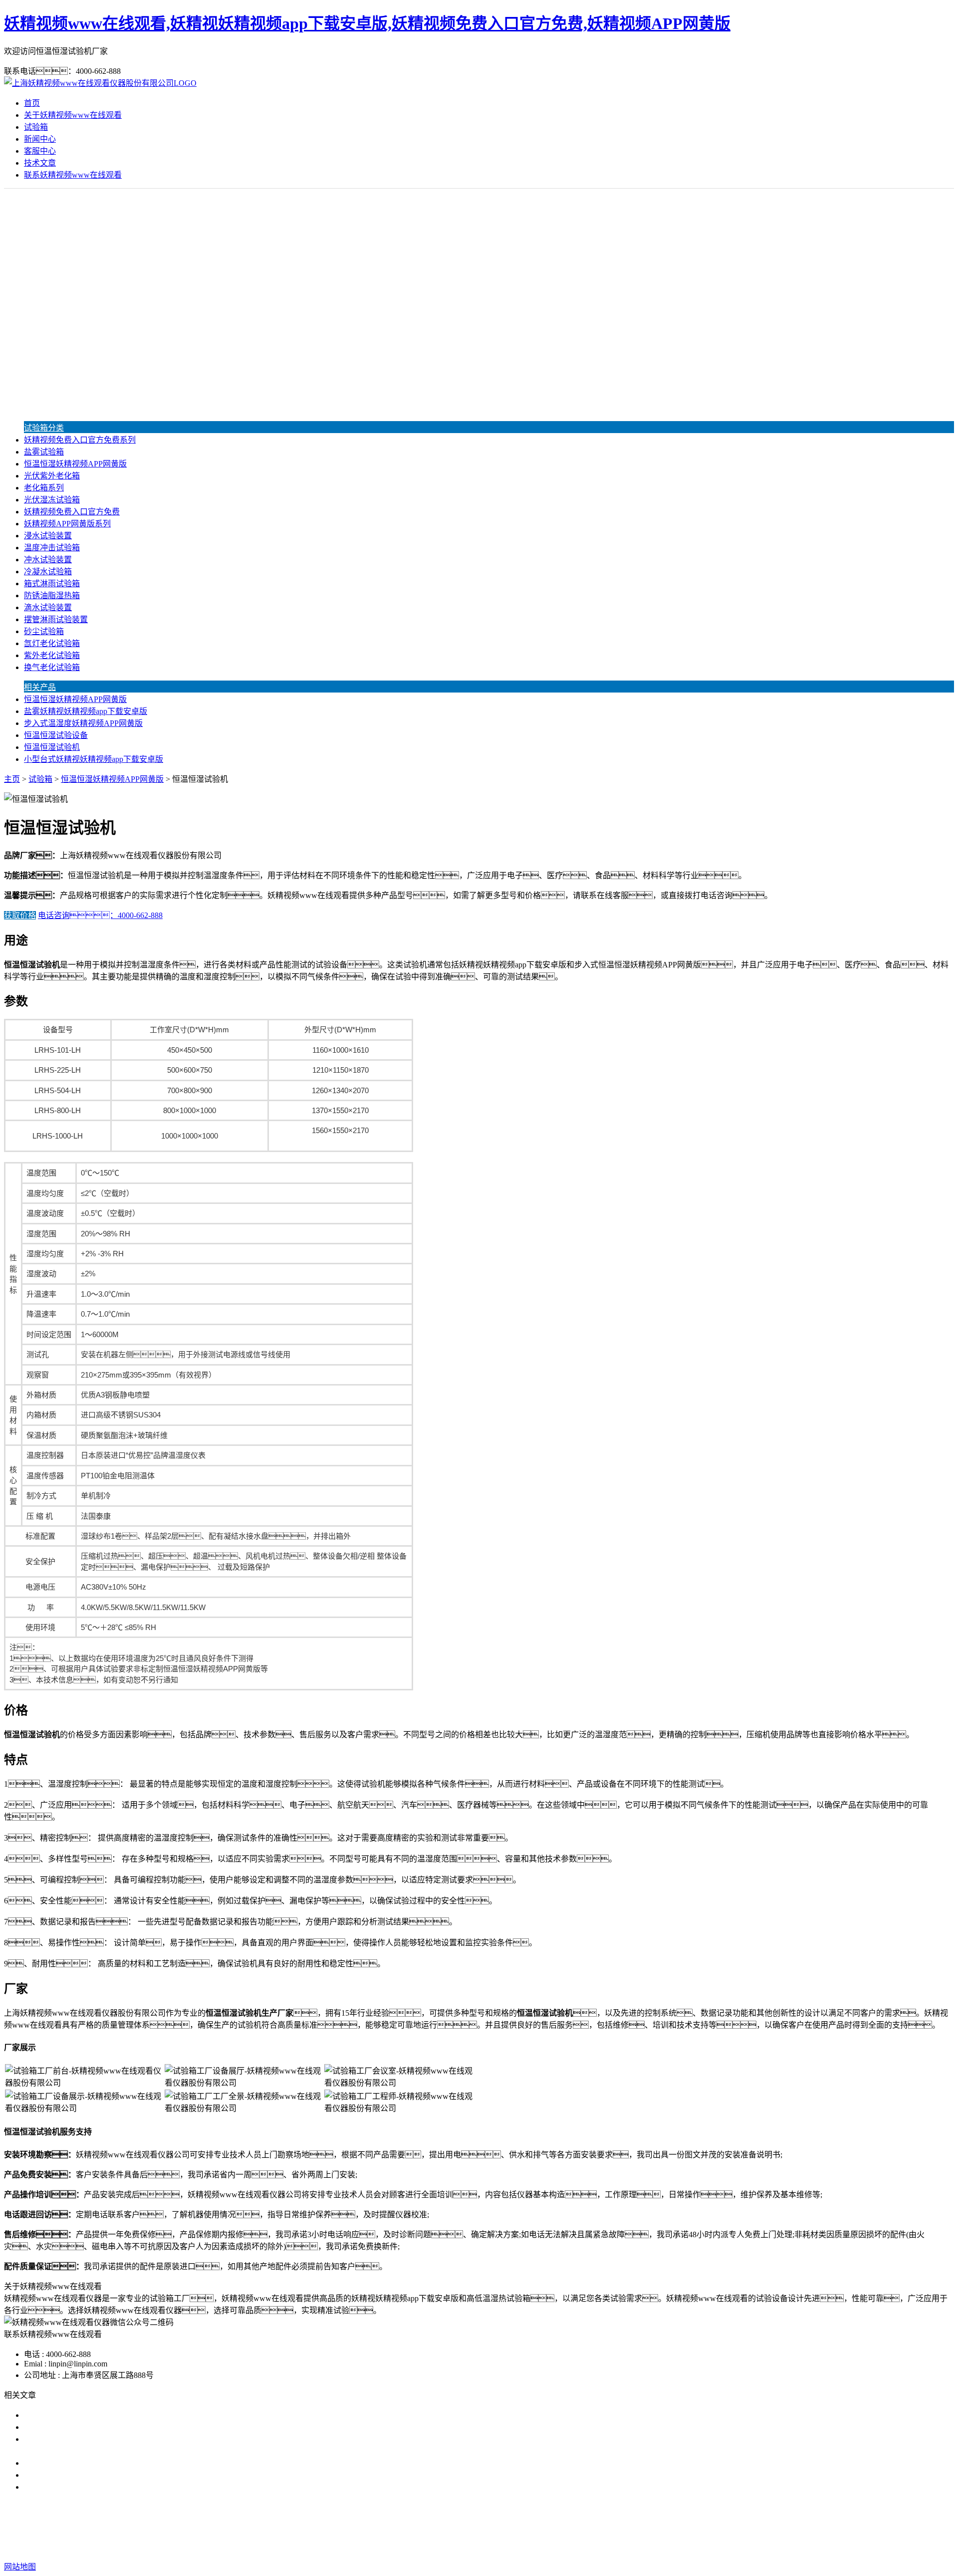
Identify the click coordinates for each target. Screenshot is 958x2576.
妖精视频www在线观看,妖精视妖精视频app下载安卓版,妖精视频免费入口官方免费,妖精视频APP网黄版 (367, 23)
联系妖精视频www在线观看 (73, 175)
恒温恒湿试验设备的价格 (68, 2487)
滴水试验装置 (48, 607)
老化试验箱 (580, 2527)
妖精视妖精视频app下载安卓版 (396, 2527)
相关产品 (40, 687)
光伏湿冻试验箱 (52, 500)
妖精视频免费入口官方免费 (72, 512)
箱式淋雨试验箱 (52, 584)
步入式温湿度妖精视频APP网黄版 (83, 723)
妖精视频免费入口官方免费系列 (80, 440)
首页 (32, 103)
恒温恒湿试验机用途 (60, 2475)
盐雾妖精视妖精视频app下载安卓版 (86, 711)
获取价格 (20, 915)
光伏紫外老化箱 (52, 476)
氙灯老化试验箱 (52, 643)
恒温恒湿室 (627, 2527)
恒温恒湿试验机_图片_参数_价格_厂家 (92, 2415)
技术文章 (40, 163)
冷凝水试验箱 (48, 572)
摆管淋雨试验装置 (56, 619)
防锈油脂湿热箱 (52, 595)
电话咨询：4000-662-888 (100, 915)
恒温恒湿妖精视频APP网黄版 (75, 464)
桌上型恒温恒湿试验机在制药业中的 (88, 2427)
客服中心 (40, 151)
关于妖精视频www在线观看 (73, 115)
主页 (12, 779)
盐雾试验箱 (44, 452)
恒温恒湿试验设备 (56, 735)
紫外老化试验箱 (52, 655)
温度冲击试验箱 (52, 548)
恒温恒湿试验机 (52, 747)
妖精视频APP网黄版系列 (67, 524)
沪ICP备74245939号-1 (660, 2547)
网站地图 (548, 2547)
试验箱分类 (44, 428)
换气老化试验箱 (52, 667)
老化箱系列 (44, 488)
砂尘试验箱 (44, 631)
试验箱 (36, 127)
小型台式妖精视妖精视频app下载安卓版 (94, 759)
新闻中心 (40, 139)
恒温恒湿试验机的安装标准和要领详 (88, 2463)
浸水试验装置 (48, 536)
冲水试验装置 (48, 560)
